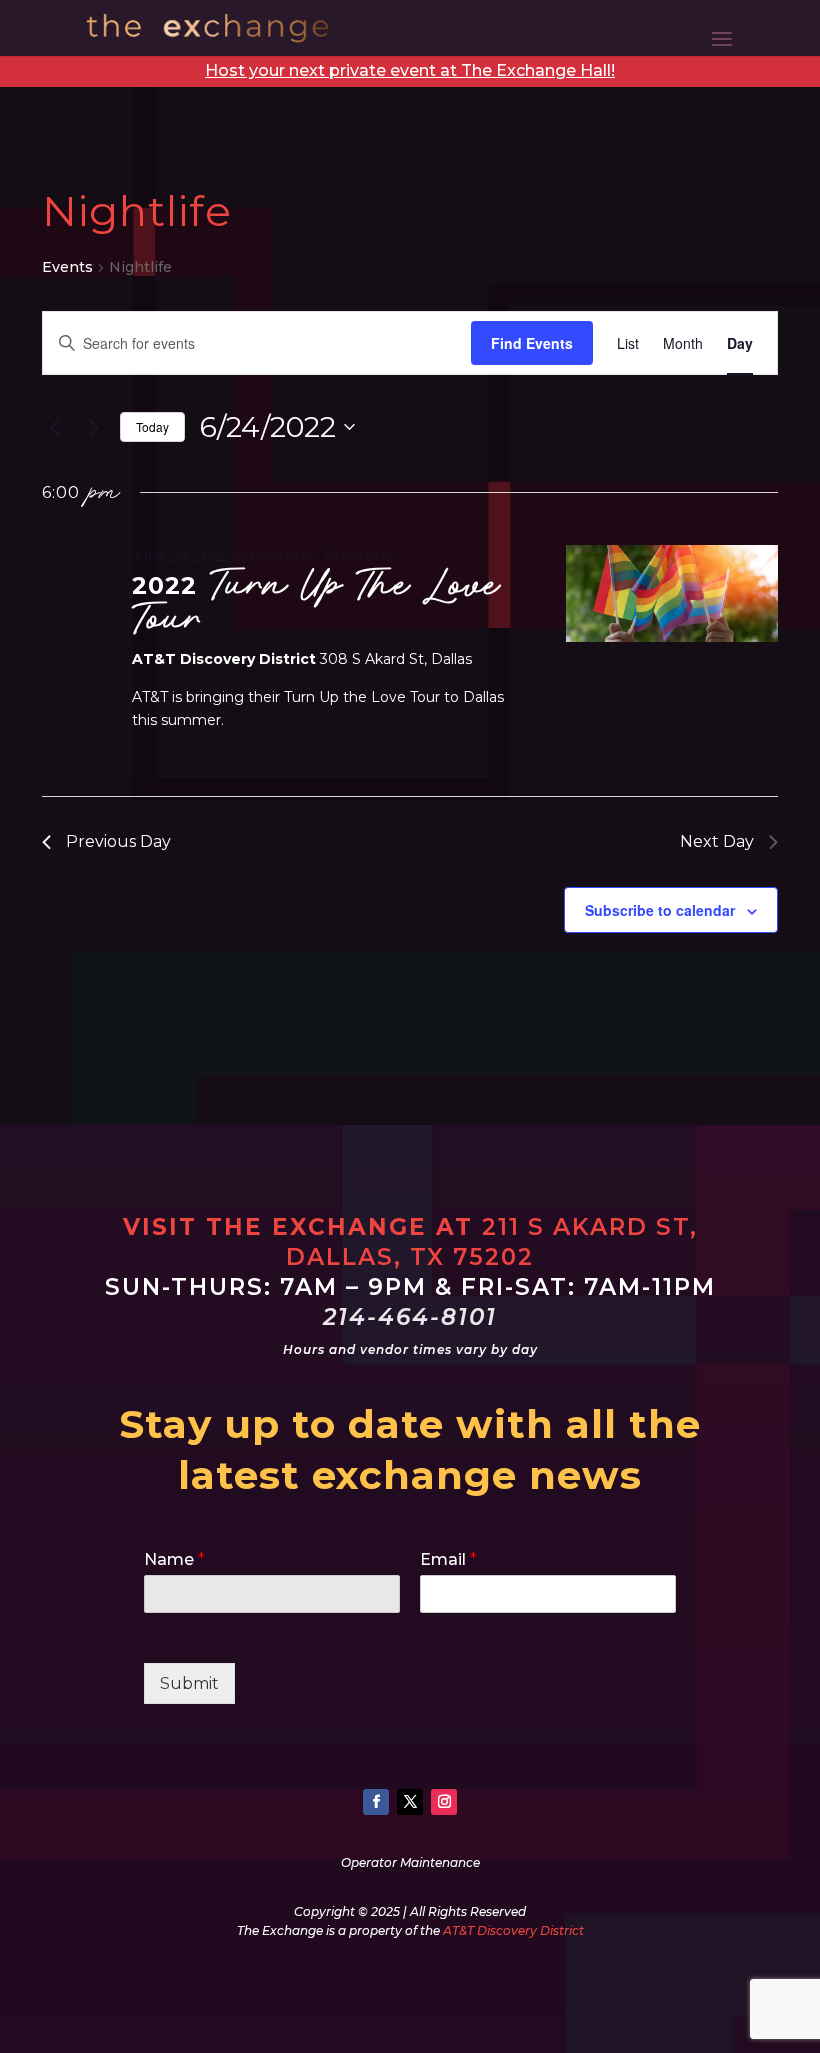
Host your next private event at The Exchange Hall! (410, 70)
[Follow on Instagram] (444, 1802)
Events (67, 267)
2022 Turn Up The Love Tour (316, 601)
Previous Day (118, 841)
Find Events (532, 343)
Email (448, 1559)
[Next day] (93, 427)
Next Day (717, 841)
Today (152, 426)
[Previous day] (54, 427)
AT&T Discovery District (513, 1930)
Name (174, 1559)
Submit (189, 1683)
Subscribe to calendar (660, 910)
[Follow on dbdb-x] (410, 1802)
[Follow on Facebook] (376, 1802)
